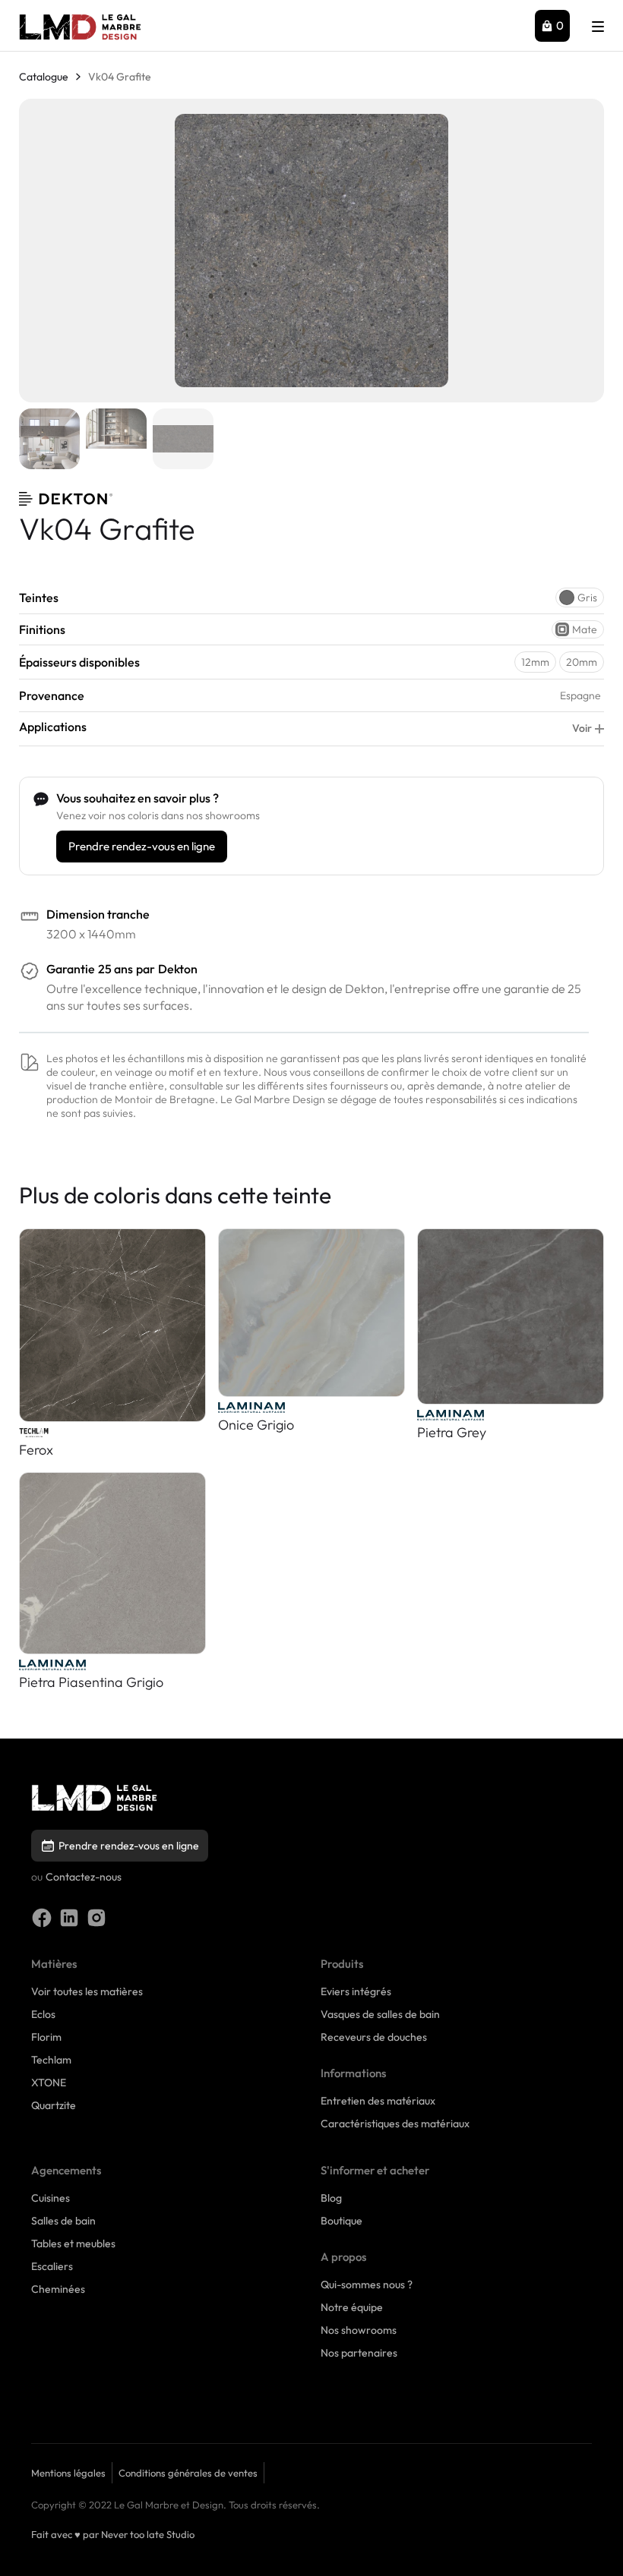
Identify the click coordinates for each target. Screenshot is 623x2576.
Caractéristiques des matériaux (395, 2124)
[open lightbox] (311, 251)
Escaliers (52, 2266)
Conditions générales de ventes (188, 2473)
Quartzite (54, 2105)
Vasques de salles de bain (380, 2014)
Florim (46, 2037)
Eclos (43, 2014)
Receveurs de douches (374, 2037)
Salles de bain (63, 2221)
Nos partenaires (359, 2353)
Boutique (342, 2221)
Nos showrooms (359, 2330)
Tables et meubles (73, 2243)
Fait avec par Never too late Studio (113, 2534)
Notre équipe (352, 2307)
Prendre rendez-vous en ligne (142, 846)
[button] (552, 26)
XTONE (49, 2083)
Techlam (51, 2060)
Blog (331, 2198)
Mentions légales (68, 2473)
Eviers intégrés (356, 1991)
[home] (80, 27)
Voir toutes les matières (87, 1991)
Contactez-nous (84, 1877)
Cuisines (51, 2198)
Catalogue (44, 77)
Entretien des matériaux (378, 2101)
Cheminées (58, 2289)
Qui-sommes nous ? (367, 2284)
